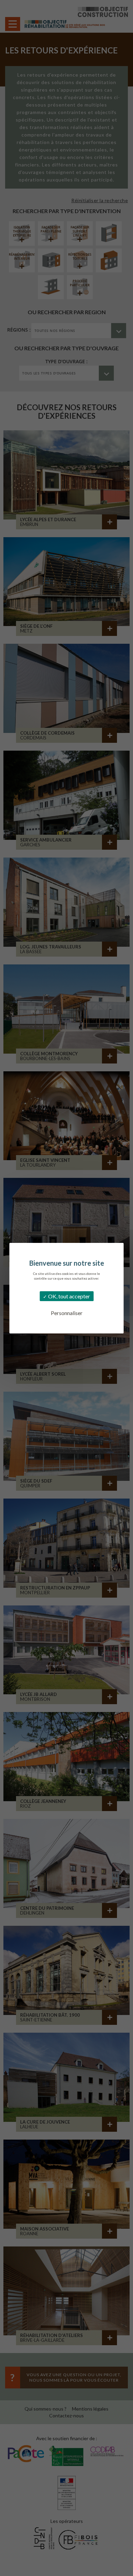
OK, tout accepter (69, 1296)
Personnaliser (67, 1313)
